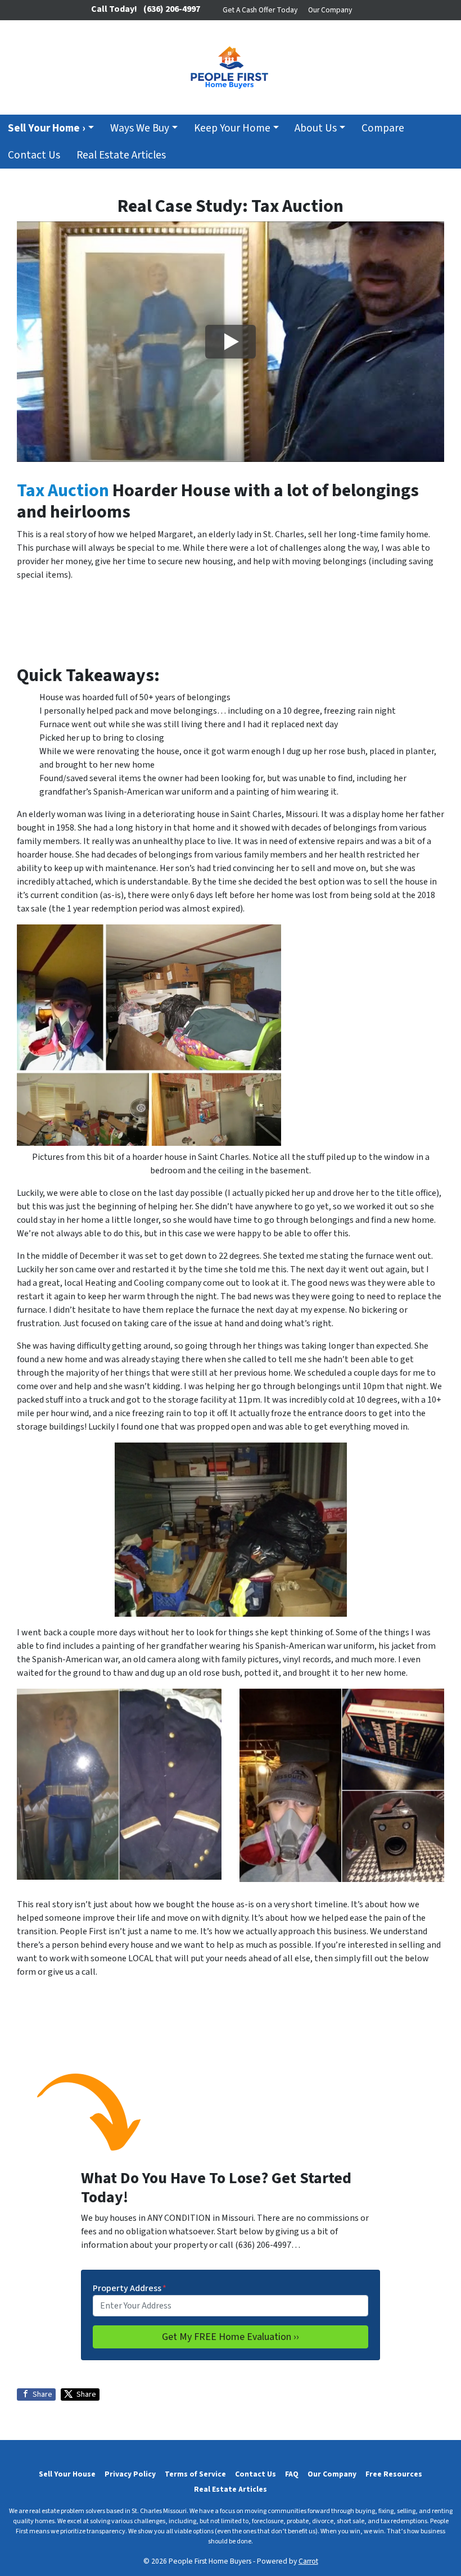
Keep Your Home (232, 128)
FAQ (292, 2474)
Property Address (130, 2288)
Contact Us (34, 155)
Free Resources (394, 2474)
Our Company (330, 10)
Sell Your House (67, 2474)
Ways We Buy (140, 128)
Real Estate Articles (121, 155)
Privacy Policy (130, 2474)
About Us (316, 128)
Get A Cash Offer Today (260, 10)
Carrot (308, 2561)
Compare (383, 128)
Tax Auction (63, 491)
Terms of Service (195, 2474)
